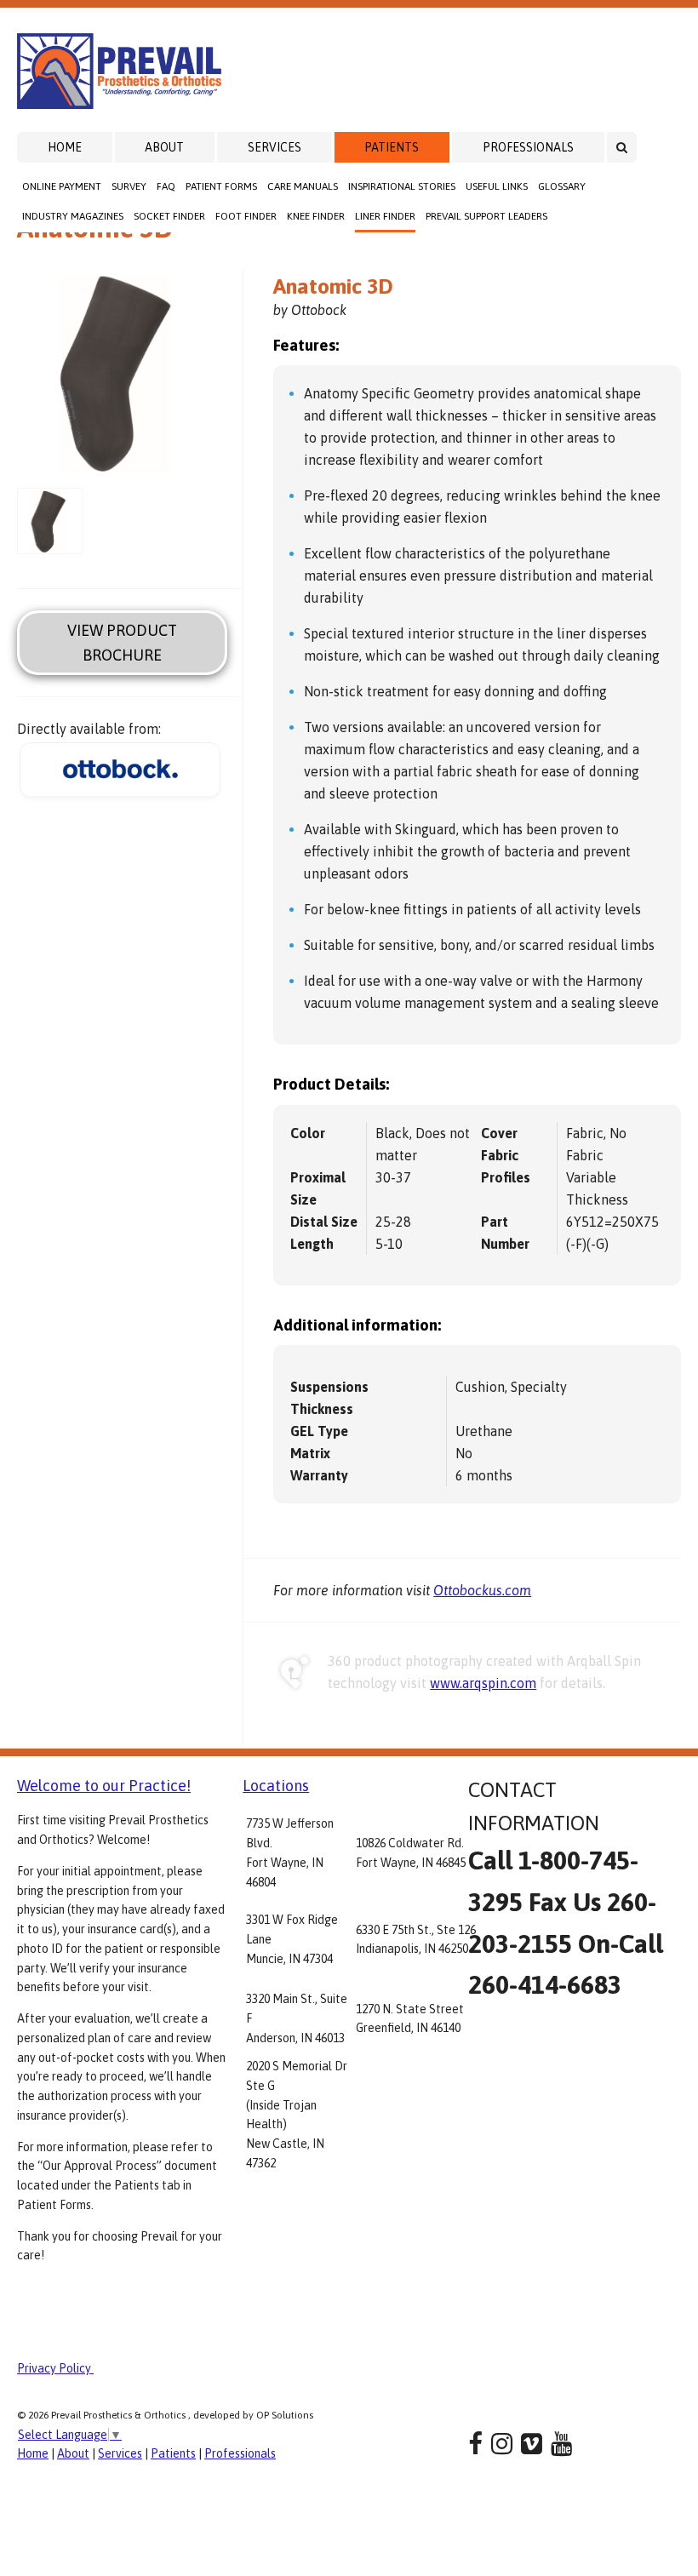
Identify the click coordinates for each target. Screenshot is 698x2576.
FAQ (166, 186)
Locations (276, 1786)
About (164, 147)
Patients (392, 147)
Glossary (562, 186)
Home (65, 147)
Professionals (528, 147)
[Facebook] (475, 2444)
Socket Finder (169, 216)
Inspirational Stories (402, 186)
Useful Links (497, 186)
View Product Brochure (122, 643)
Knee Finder (316, 216)
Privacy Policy (55, 2368)
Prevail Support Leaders (486, 216)
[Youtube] (561, 2444)
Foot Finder (246, 216)
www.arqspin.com (483, 1683)
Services (275, 147)
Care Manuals (303, 186)
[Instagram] (502, 2444)
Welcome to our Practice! (104, 1786)
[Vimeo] (532, 2444)
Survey (129, 186)
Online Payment (62, 186)
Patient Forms (221, 186)
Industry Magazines (73, 216)
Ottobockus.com (482, 1590)
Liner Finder (385, 216)
